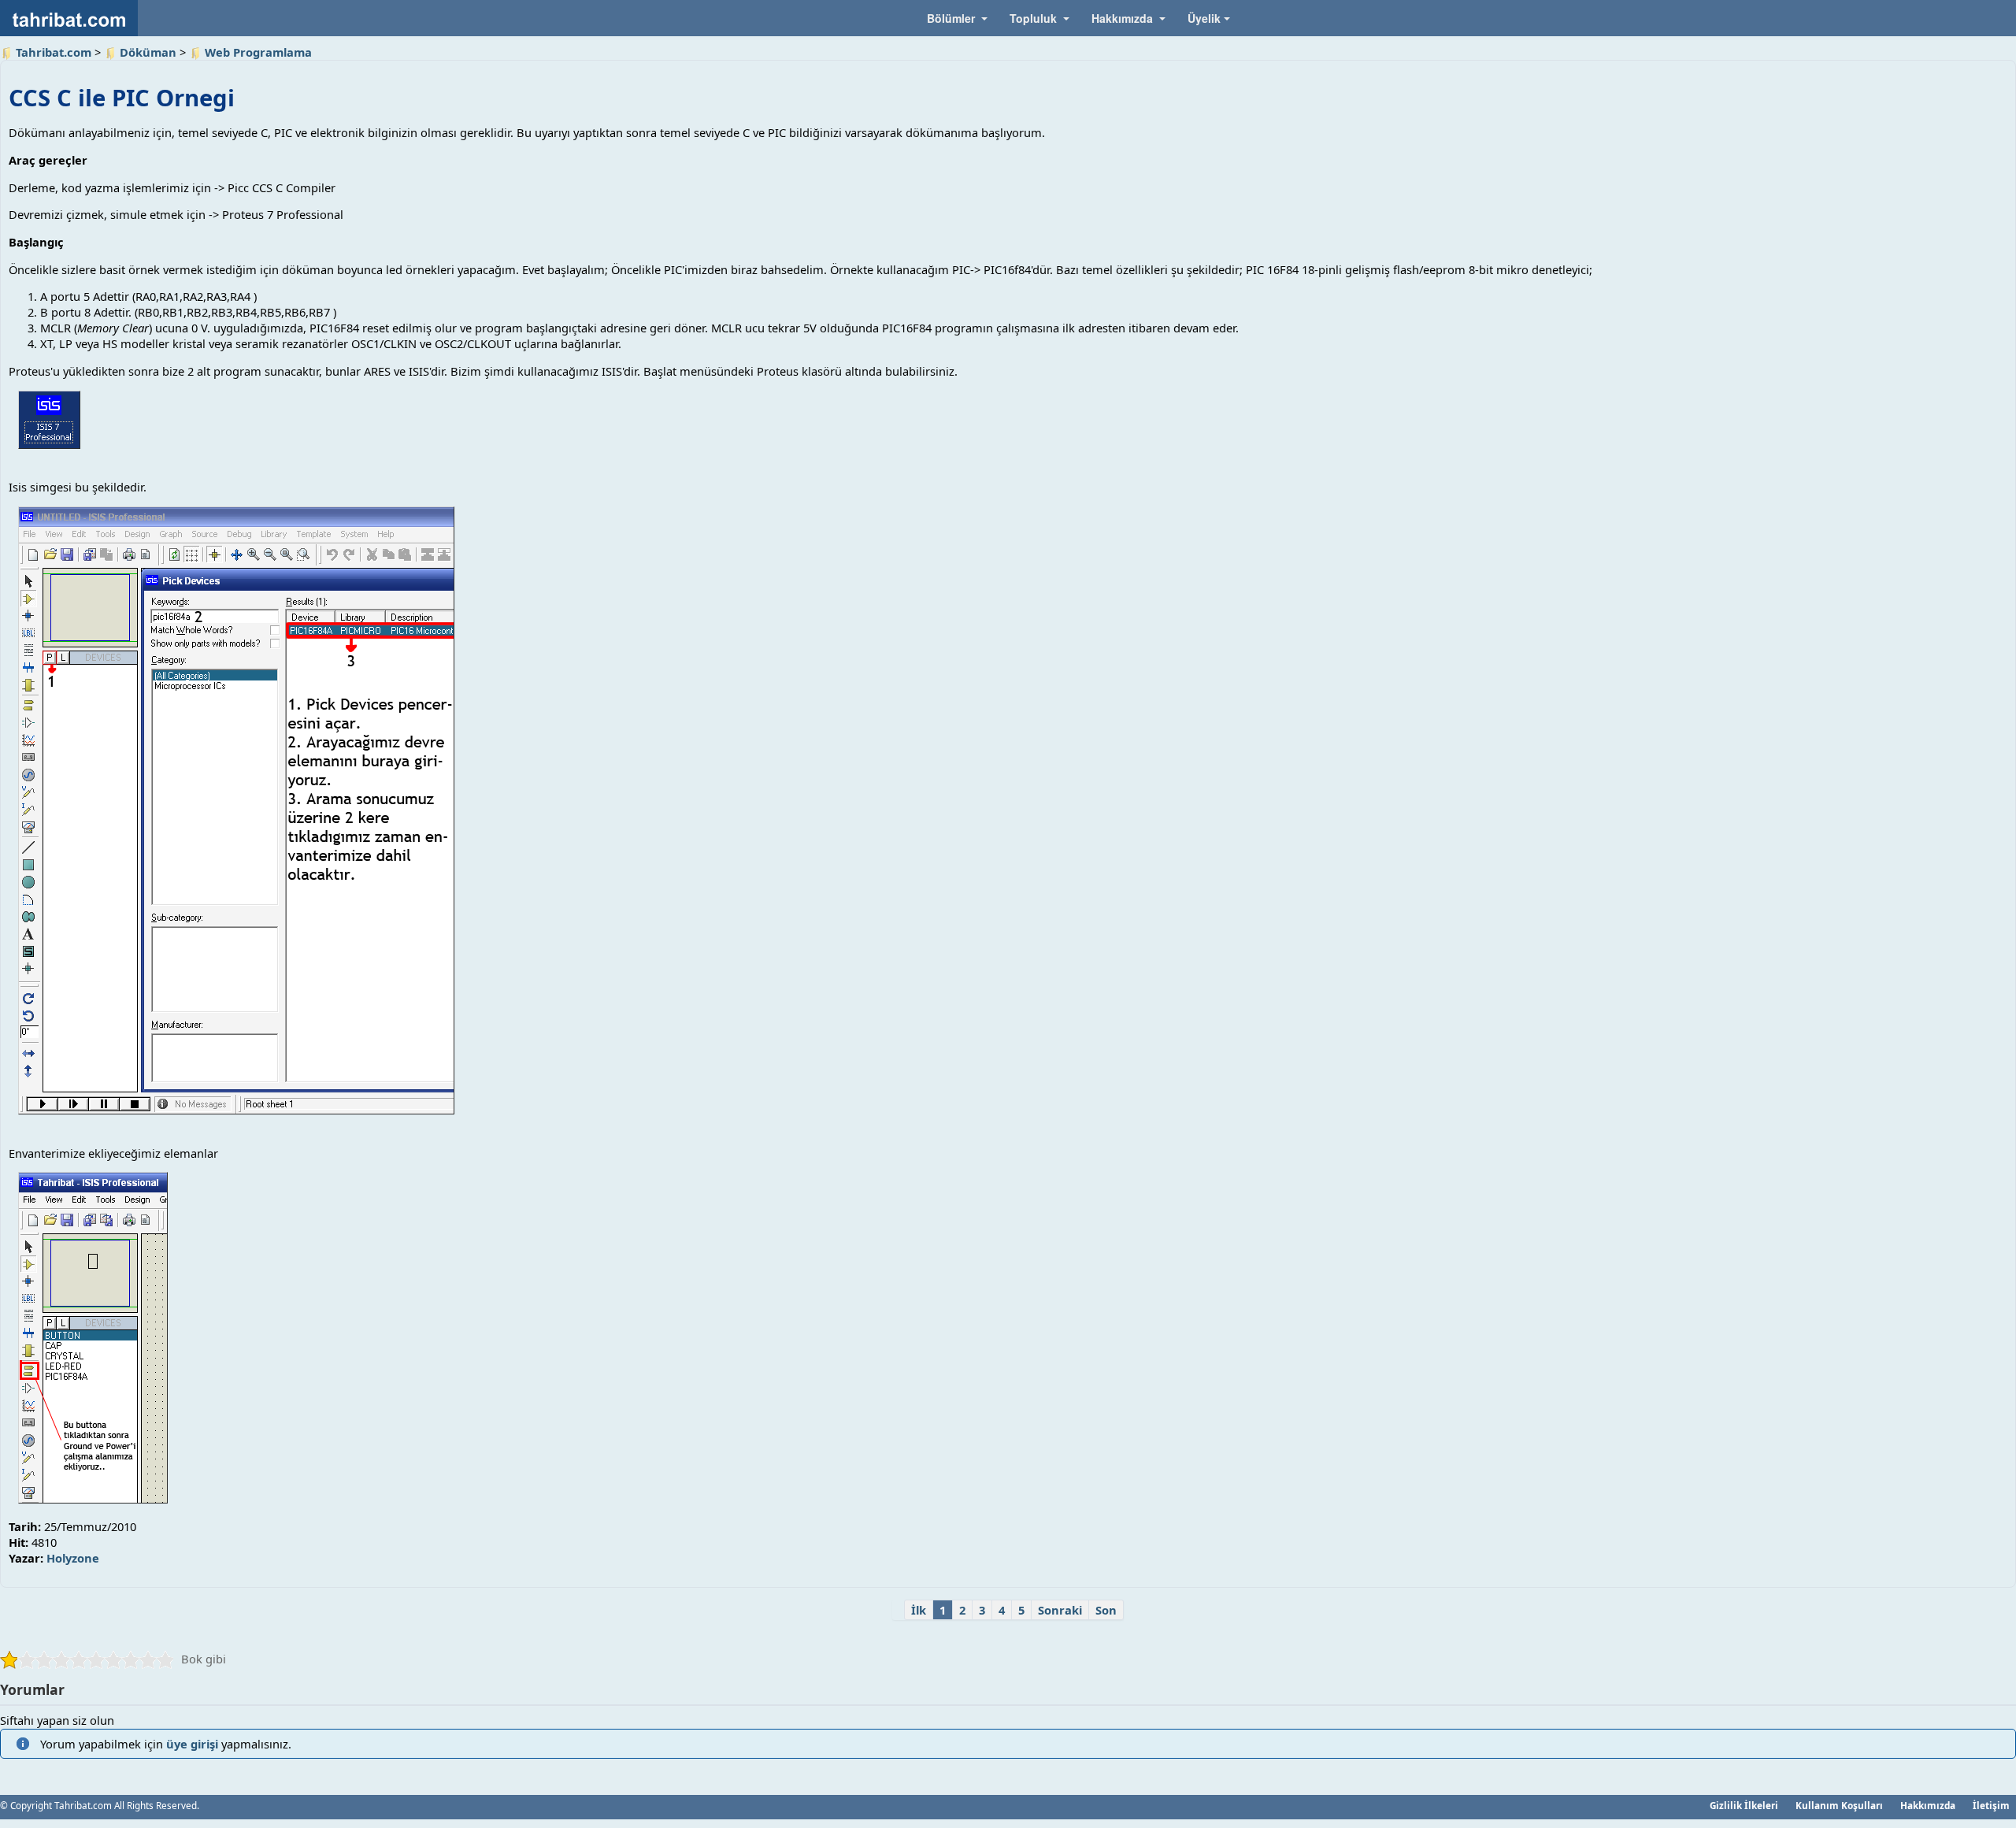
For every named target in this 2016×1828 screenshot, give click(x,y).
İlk (919, 1610)
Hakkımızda (1928, 1805)
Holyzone (73, 1558)
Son (1106, 1610)
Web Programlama (258, 52)
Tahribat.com (54, 52)
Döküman (148, 52)
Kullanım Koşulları (1839, 1805)
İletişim (1991, 1805)
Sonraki (1060, 1610)
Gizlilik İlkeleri (1744, 1805)
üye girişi (192, 1744)
